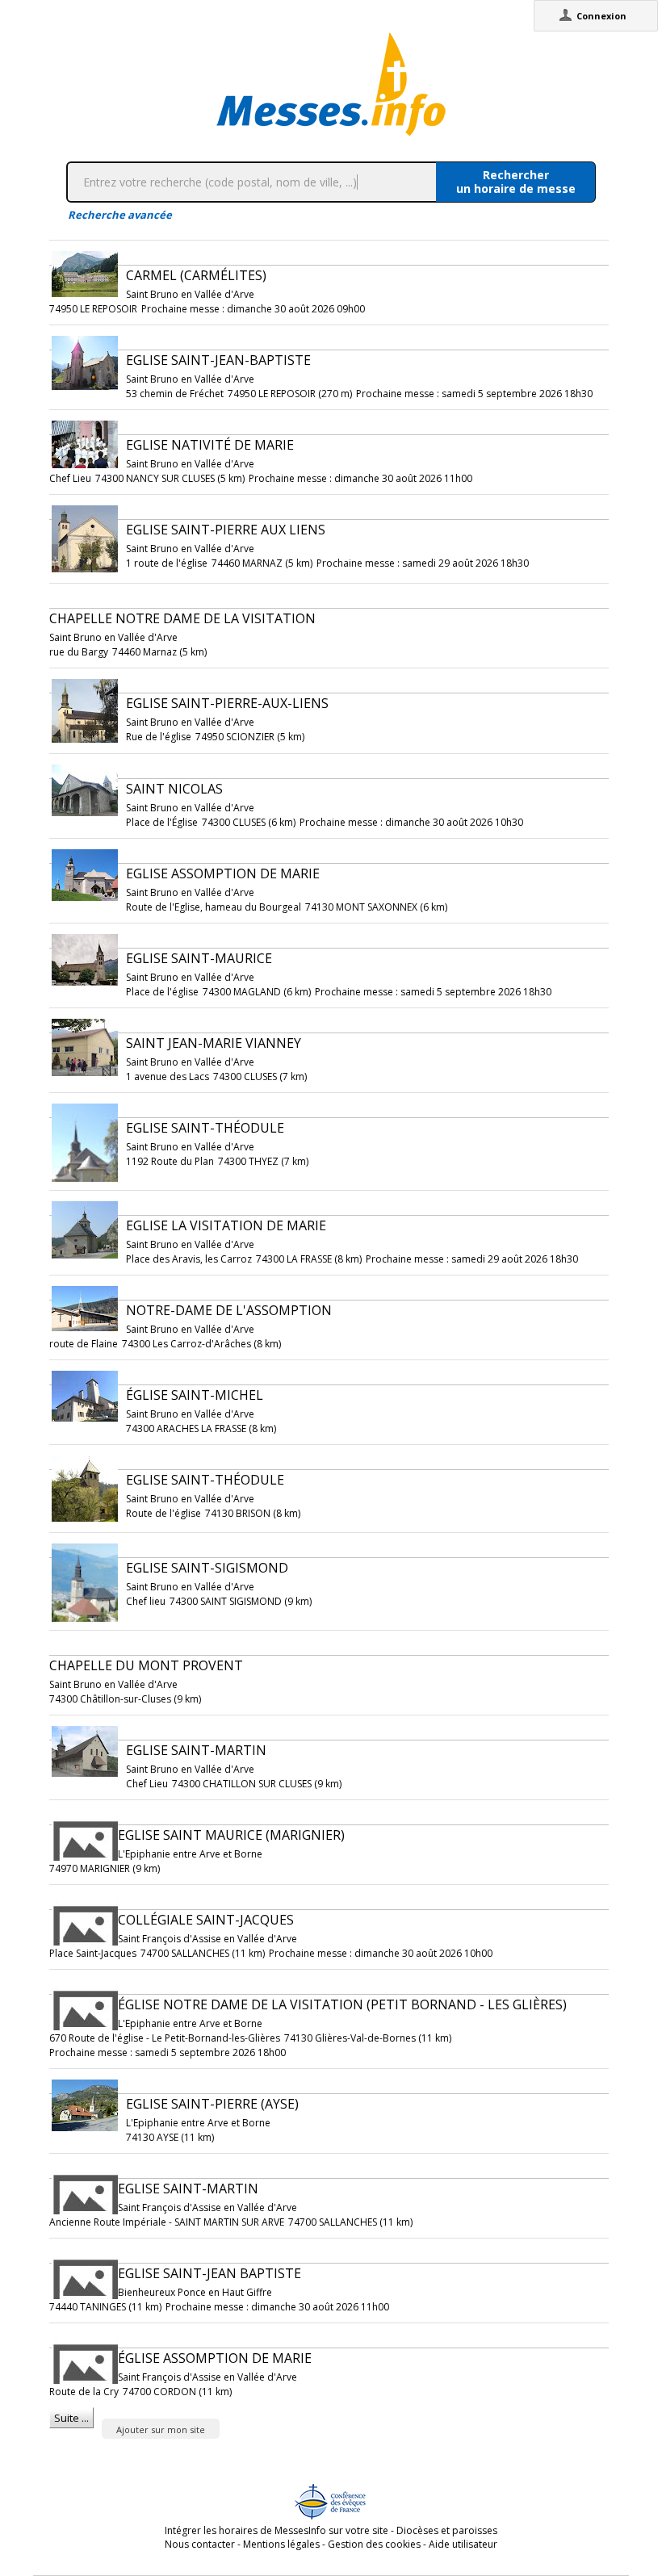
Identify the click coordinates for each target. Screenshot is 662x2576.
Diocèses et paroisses (447, 2530)
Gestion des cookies (374, 2544)
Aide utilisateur (463, 2544)
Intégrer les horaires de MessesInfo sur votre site (277, 2530)
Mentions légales (281, 2544)
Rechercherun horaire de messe (516, 182)
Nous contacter (200, 2544)
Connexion (601, 16)
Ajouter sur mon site (161, 2429)
